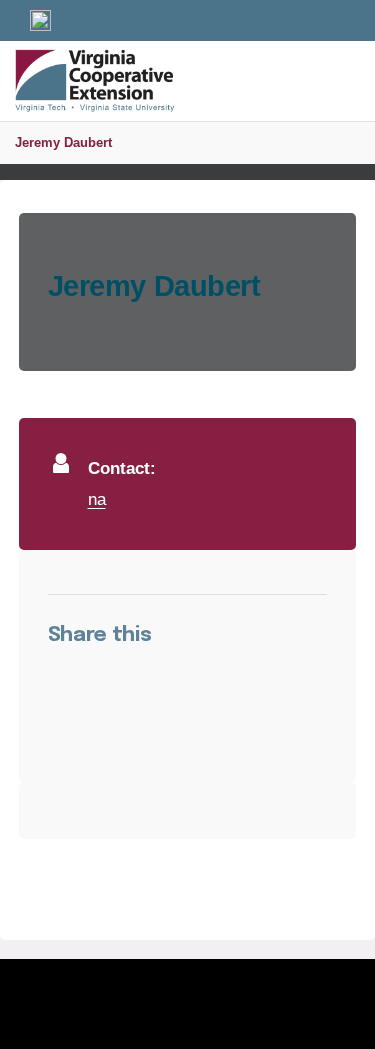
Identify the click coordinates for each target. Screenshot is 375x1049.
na (97, 499)
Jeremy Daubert (63, 142)
